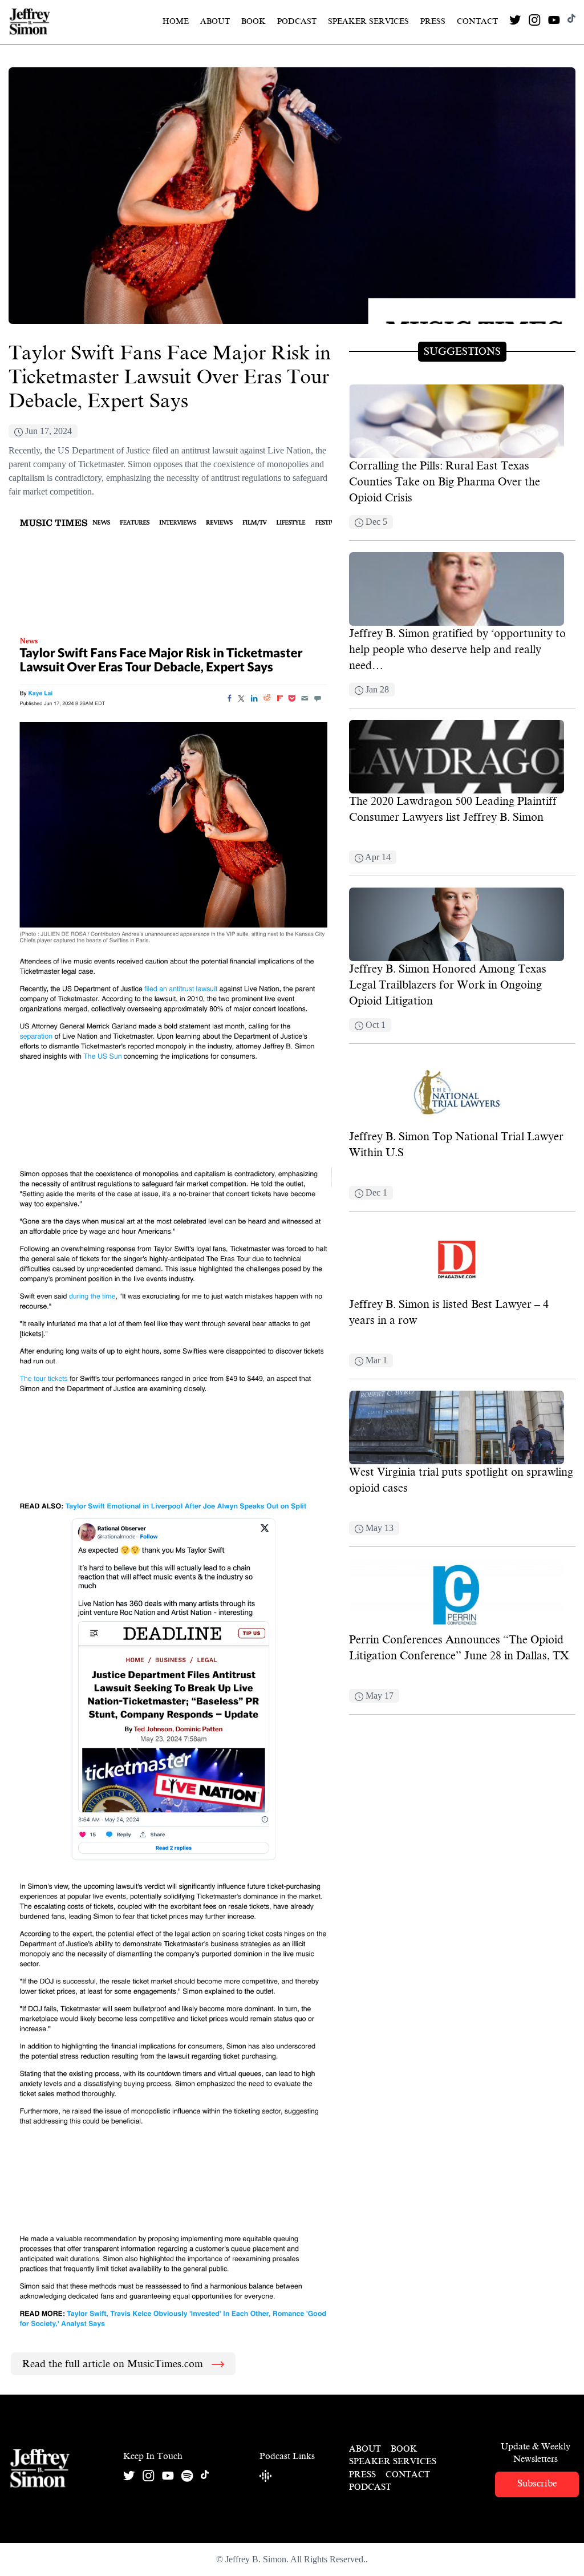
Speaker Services (368, 21)
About (215, 21)
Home (176, 21)
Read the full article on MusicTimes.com (114, 2364)
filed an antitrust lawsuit (195, 450)
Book (254, 21)
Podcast (297, 21)
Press (433, 21)
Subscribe (537, 2483)
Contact (477, 21)
